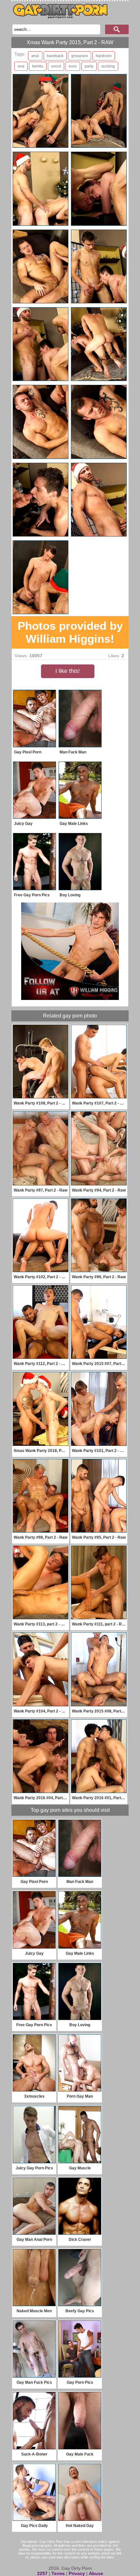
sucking (108, 66)
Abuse (96, 2573)
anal (35, 56)
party (89, 66)
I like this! (68, 671)
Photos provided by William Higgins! (70, 632)
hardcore (104, 56)
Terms (58, 2573)
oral (21, 66)
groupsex (80, 56)
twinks (38, 66)
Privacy (77, 2573)
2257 (42, 2573)
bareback (55, 56)
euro (73, 66)
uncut (56, 66)
